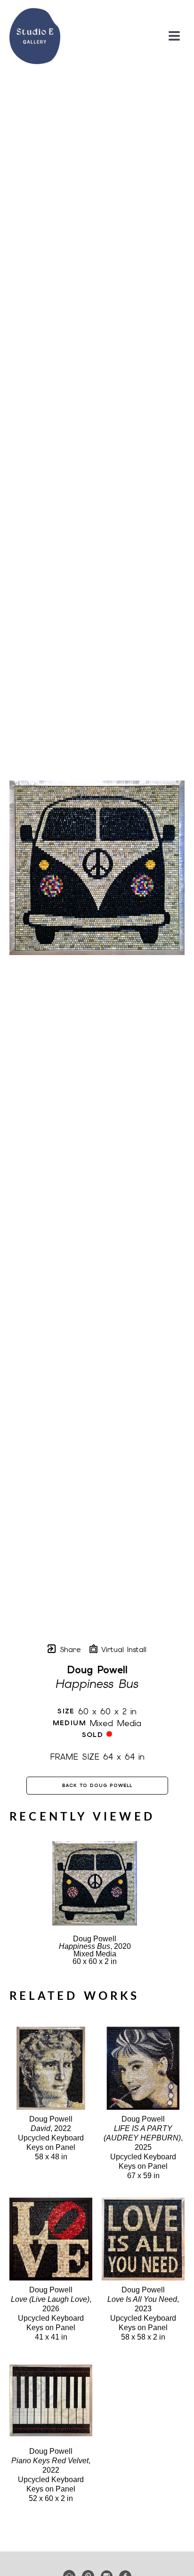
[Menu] (174, 36)
